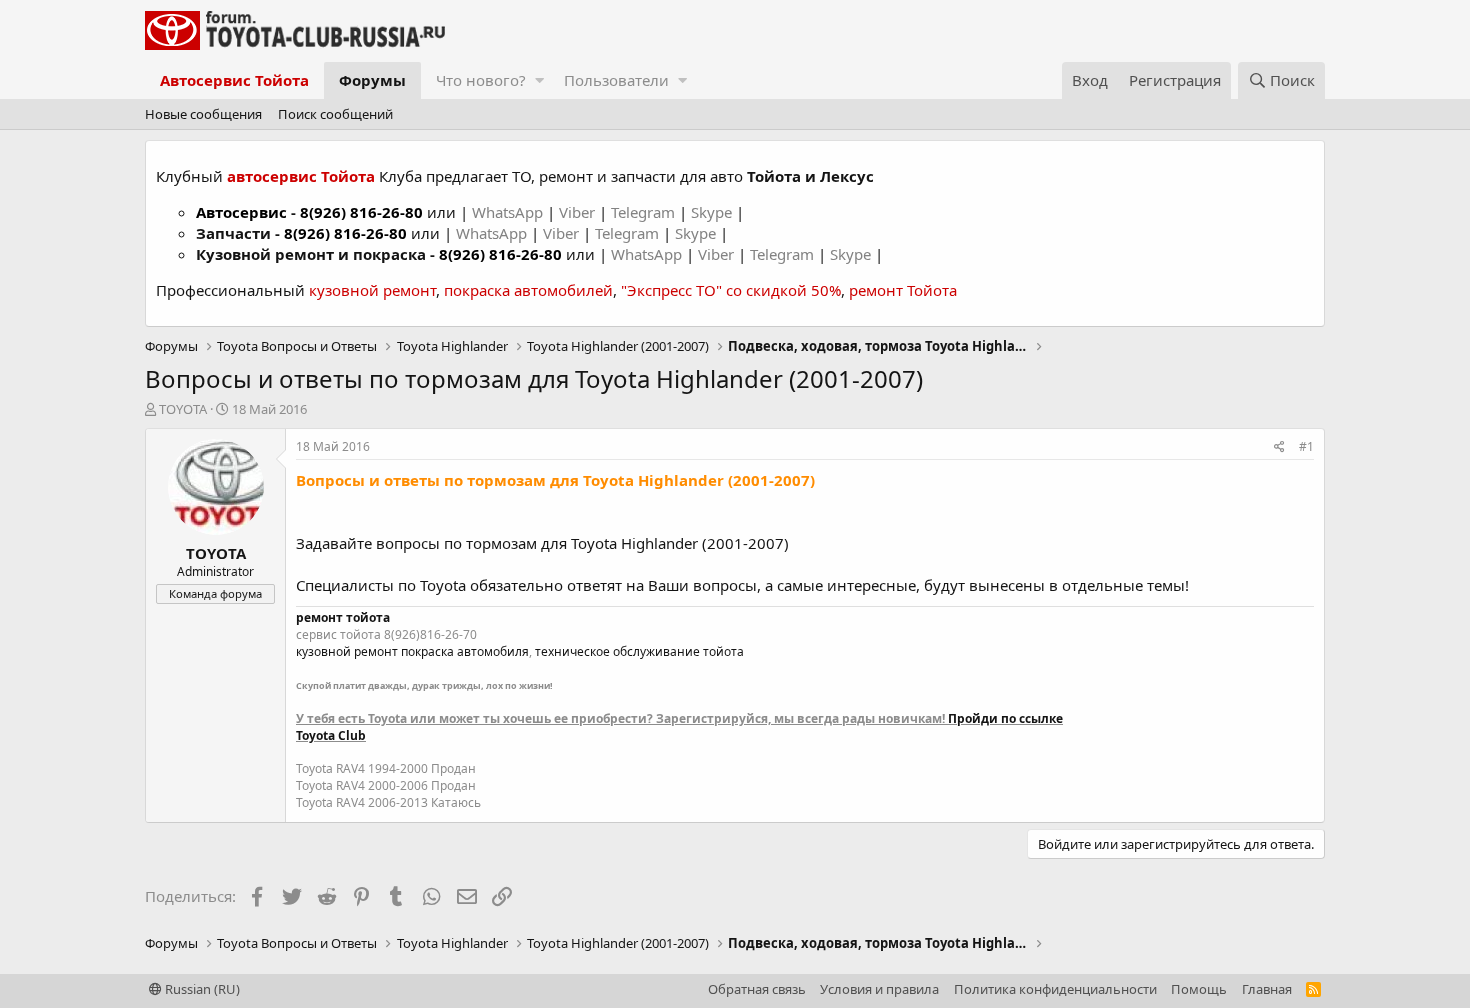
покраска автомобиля (465, 651)
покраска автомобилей (528, 290)
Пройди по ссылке (1005, 718)
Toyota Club (331, 735)
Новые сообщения (203, 114)
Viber (577, 212)
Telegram (645, 212)
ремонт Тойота (903, 290)
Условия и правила (879, 989)
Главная (1267, 989)
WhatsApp (509, 212)
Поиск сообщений (335, 114)
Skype (713, 212)
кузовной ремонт (372, 290)
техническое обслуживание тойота (639, 651)
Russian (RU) (201, 989)
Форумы (372, 80)
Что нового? (481, 80)
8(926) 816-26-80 (361, 212)
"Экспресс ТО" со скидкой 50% (731, 290)
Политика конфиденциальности (1055, 989)
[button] (539, 80)
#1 (1306, 446)
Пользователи (616, 80)
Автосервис (241, 212)
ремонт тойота (343, 617)
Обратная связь (757, 989)
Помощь (1199, 989)
